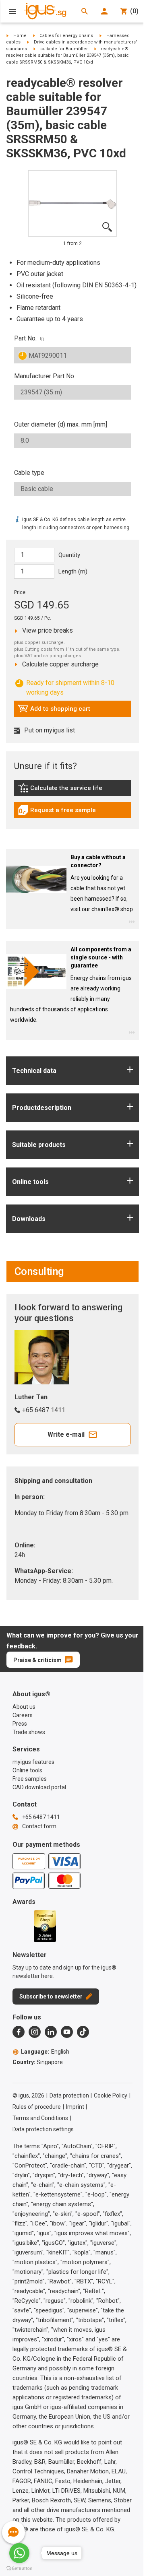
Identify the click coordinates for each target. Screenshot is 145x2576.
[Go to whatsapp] (19, 2553)
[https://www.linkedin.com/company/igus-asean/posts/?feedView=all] (51, 2032)
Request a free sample (57, 812)
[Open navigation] (12, 11)
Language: (45, 2052)
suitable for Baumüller (64, 49)
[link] (72, 791)
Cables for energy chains (66, 36)
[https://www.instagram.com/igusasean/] (35, 2032)
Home (20, 36)
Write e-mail (66, 1434)
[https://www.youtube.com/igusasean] (67, 2032)
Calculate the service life (62, 790)
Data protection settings (43, 2129)
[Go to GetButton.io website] (19, 2568)
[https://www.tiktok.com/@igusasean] (83, 2032)
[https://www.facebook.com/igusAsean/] (19, 2032)
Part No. (25, 338)
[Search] (85, 11)
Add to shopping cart (54, 711)
